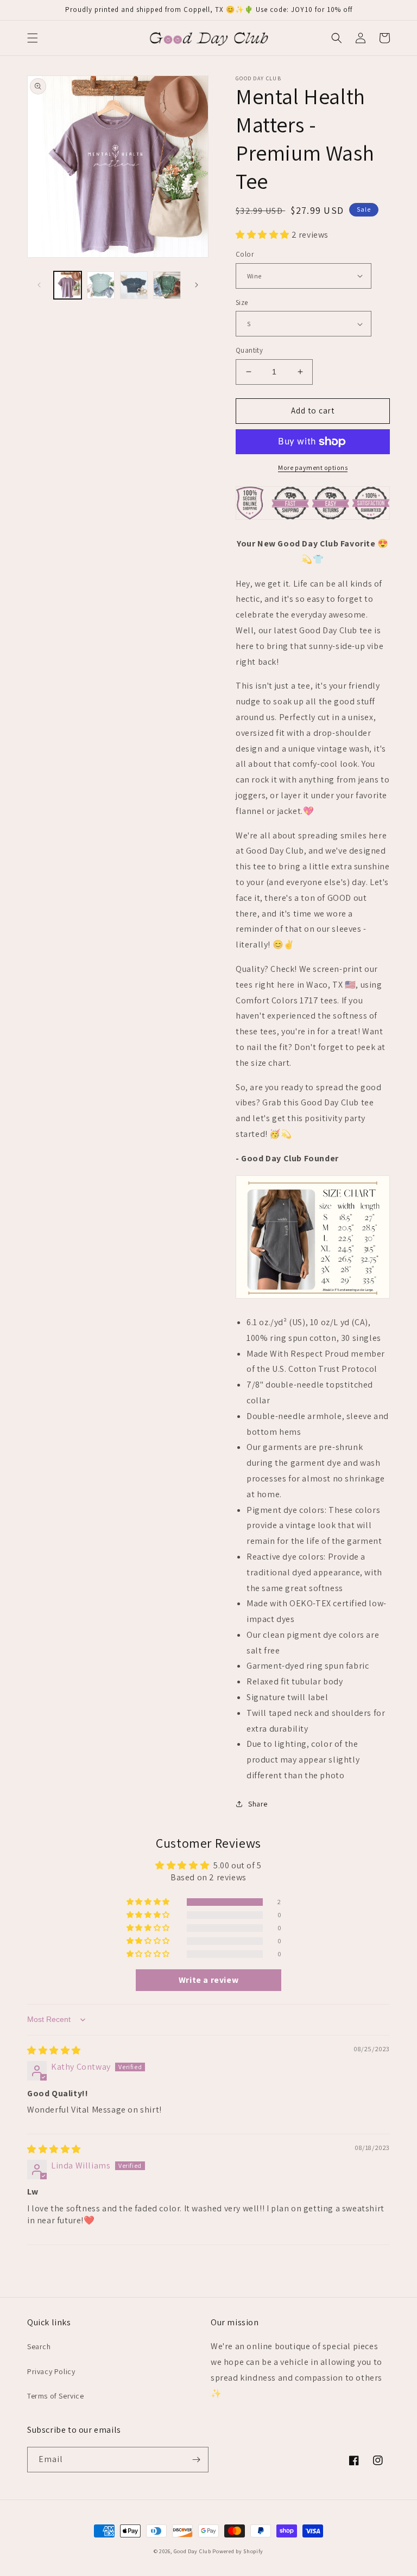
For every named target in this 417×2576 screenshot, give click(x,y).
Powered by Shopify (238, 2551)
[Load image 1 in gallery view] (68, 285)
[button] (33, 38)
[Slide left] (39, 285)
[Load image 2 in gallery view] (101, 285)
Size (242, 303)
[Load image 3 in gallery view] (134, 285)
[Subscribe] (196, 2460)
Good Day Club (192, 2551)
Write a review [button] (208, 1980)
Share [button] (258, 1804)
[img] (54, 2050)
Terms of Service (56, 2396)
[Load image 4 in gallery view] (167, 285)
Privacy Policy (51, 2371)
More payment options (313, 468)
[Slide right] (197, 285)
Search (39, 2346)
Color (245, 254)
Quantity (249, 350)
